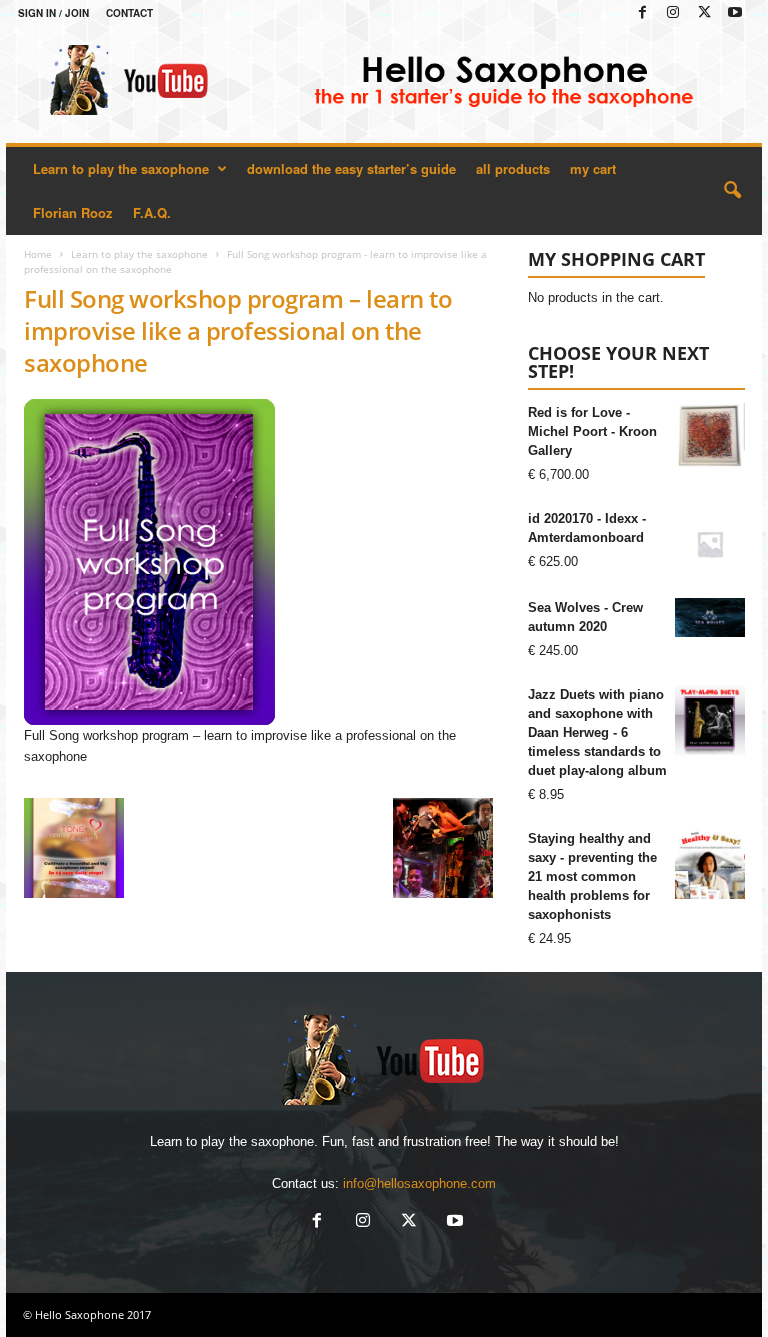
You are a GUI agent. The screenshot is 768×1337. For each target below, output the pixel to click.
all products (513, 168)
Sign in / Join (53, 13)
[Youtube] (735, 13)
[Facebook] (642, 13)
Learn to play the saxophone (121, 168)
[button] (732, 191)
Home (38, 254)
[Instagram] (673, 13)
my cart (593, 168)
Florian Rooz (73, 212)
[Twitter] (704, 13)
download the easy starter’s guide (351, 168)
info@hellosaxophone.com (419, 1183)
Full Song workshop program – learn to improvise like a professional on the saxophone (238, 330)
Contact (129, 13)
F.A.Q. (152, 212)
